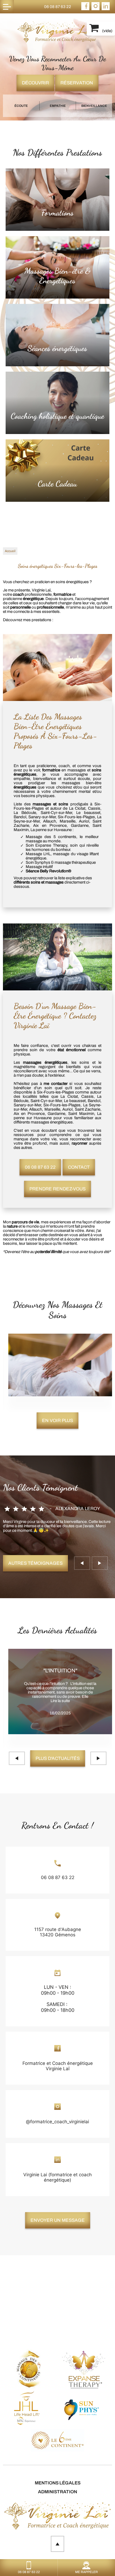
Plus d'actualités (58, 1758)
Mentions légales (58, 2483)
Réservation (77, 83)
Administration (57, 2492)
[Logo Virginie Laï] (57, 32)
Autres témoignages (35, 1563)
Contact (79, 1167)
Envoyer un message (58, 2220)
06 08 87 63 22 (58, 7)
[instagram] (95, 9)
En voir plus (57, 1421)
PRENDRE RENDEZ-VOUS (57, 1189)
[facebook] (85, 9)
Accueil (10, 551)
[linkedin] (106, 9)
